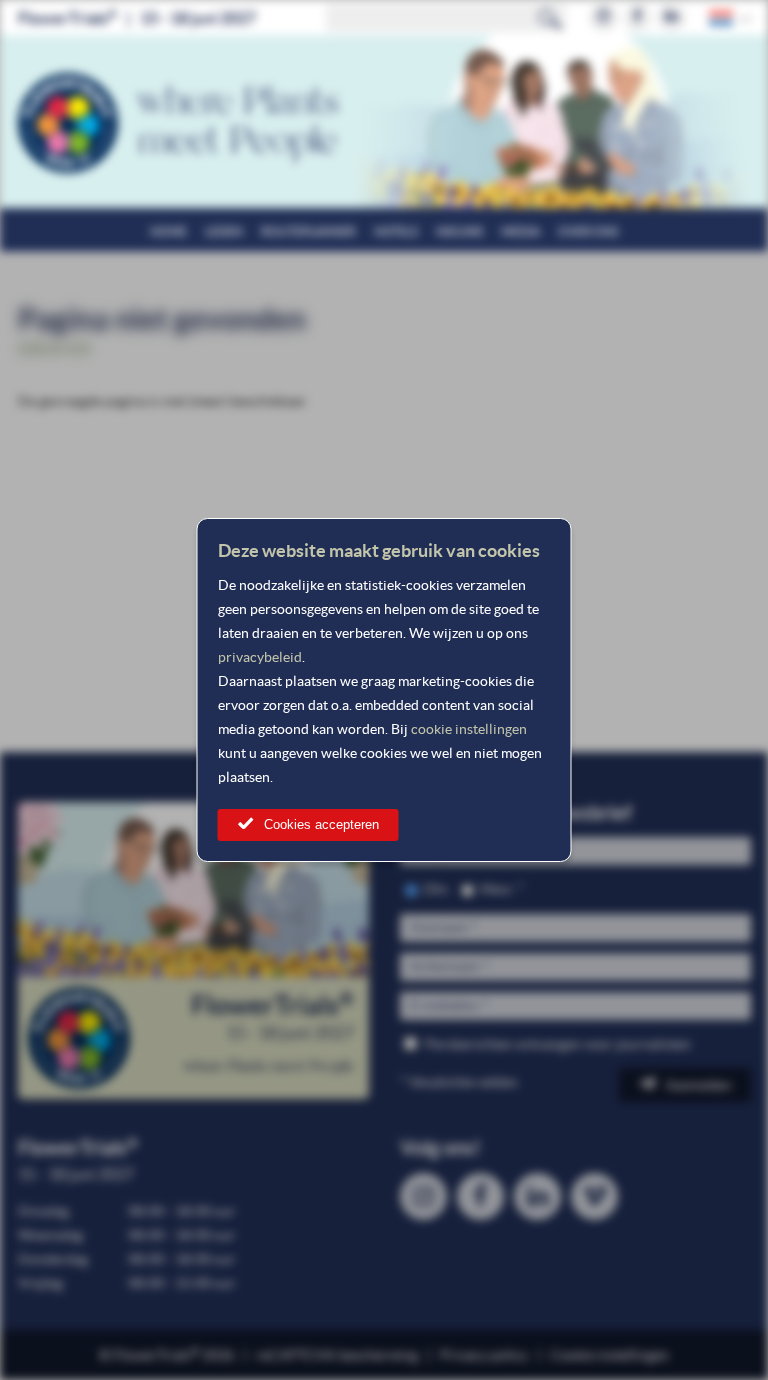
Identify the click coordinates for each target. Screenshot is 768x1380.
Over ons (588, 231)
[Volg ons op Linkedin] (671, 17)
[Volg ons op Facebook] (637, 17)
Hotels (396, 231)
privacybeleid (260, 657)
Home (168, 231)
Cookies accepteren (321, 824)
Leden (224, 231)
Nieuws (459, 231)
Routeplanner (308, 231)
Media (520, 231)
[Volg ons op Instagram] (603, 17)
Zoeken (550, 18)
